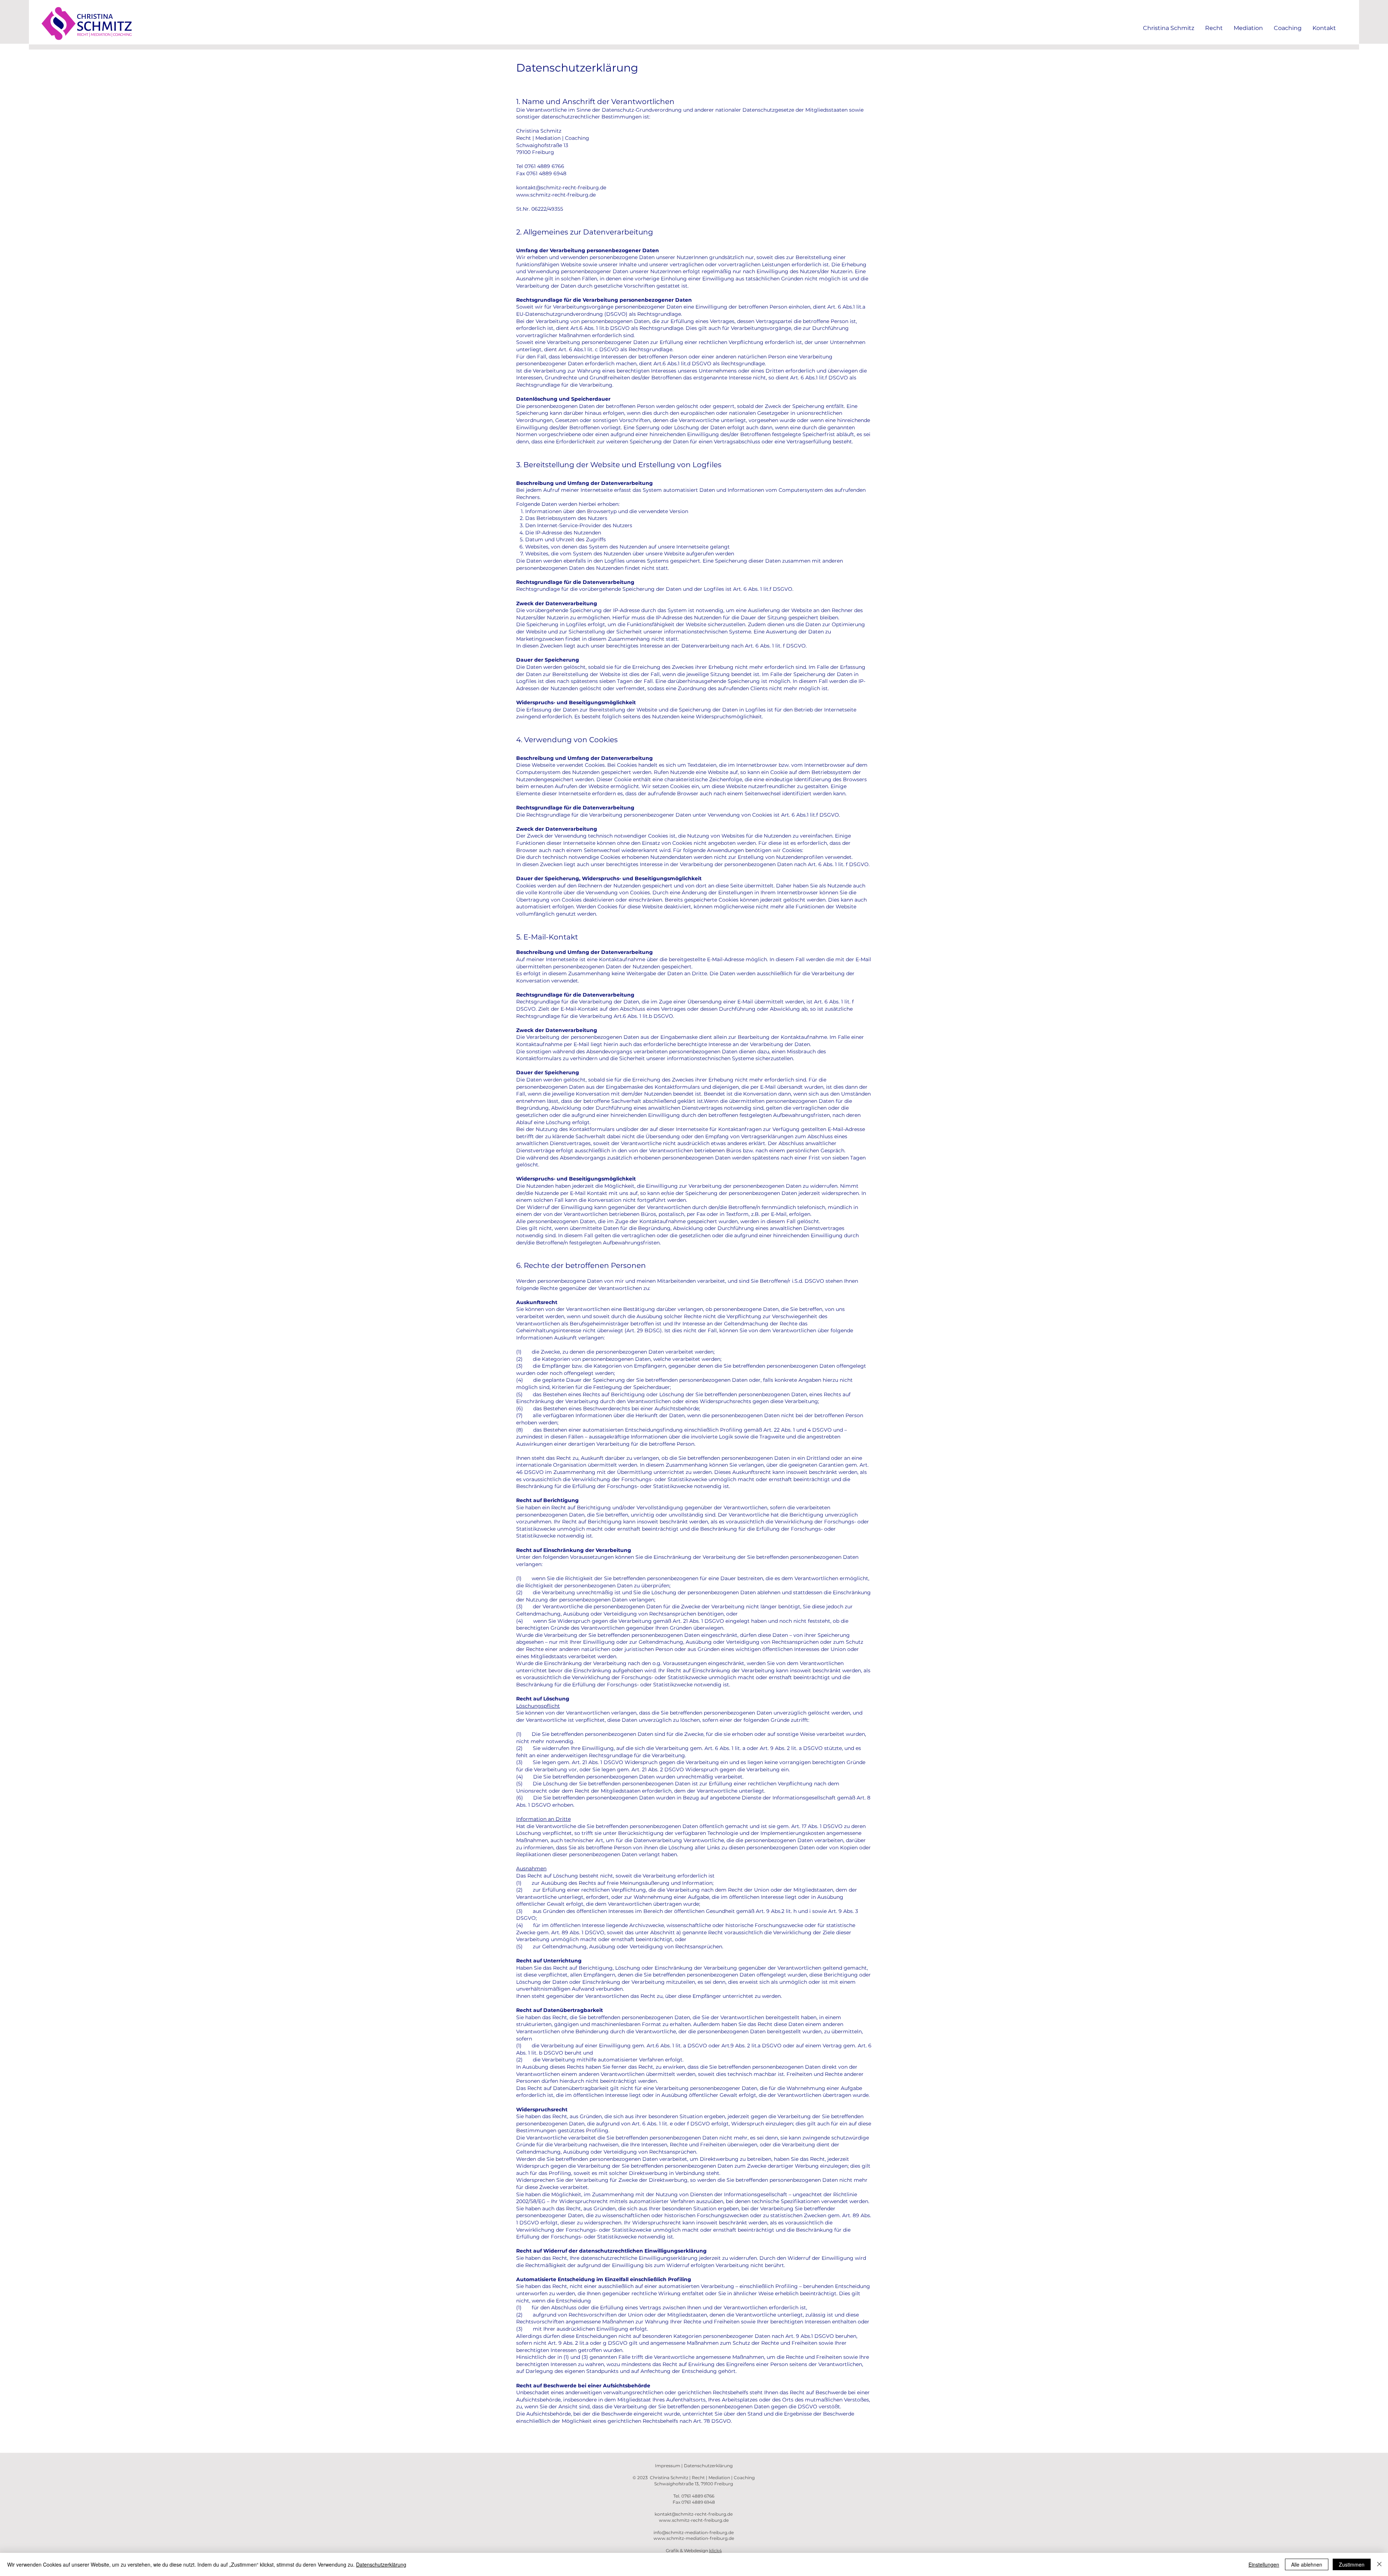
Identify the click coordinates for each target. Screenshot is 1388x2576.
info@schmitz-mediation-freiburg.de (694, 2532)
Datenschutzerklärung (708, 2466)
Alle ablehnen (1307, 2564)
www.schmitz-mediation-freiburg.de (694, 2538)
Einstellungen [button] (1264, 2564)
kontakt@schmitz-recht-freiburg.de (561, 188)
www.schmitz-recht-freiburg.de (556, 195)
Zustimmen (1352, 2564)
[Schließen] (1379, 2564)
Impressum (668, 2466)
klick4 (716, 2551)
